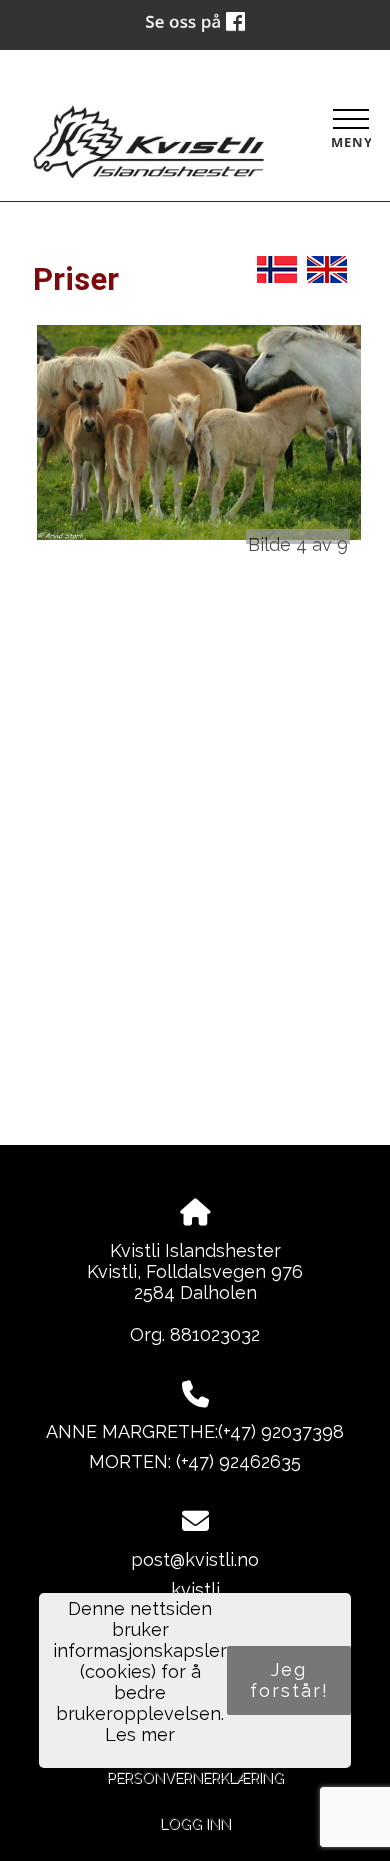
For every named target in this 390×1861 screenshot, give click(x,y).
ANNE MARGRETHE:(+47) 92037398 (195, 1431)
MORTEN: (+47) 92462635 (195, 1461)
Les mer (140, 1734)
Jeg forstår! (289, 1680)
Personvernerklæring (195, 1777)
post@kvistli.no (195, 1559)
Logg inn (195, 1823)
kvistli (195, 1589)
